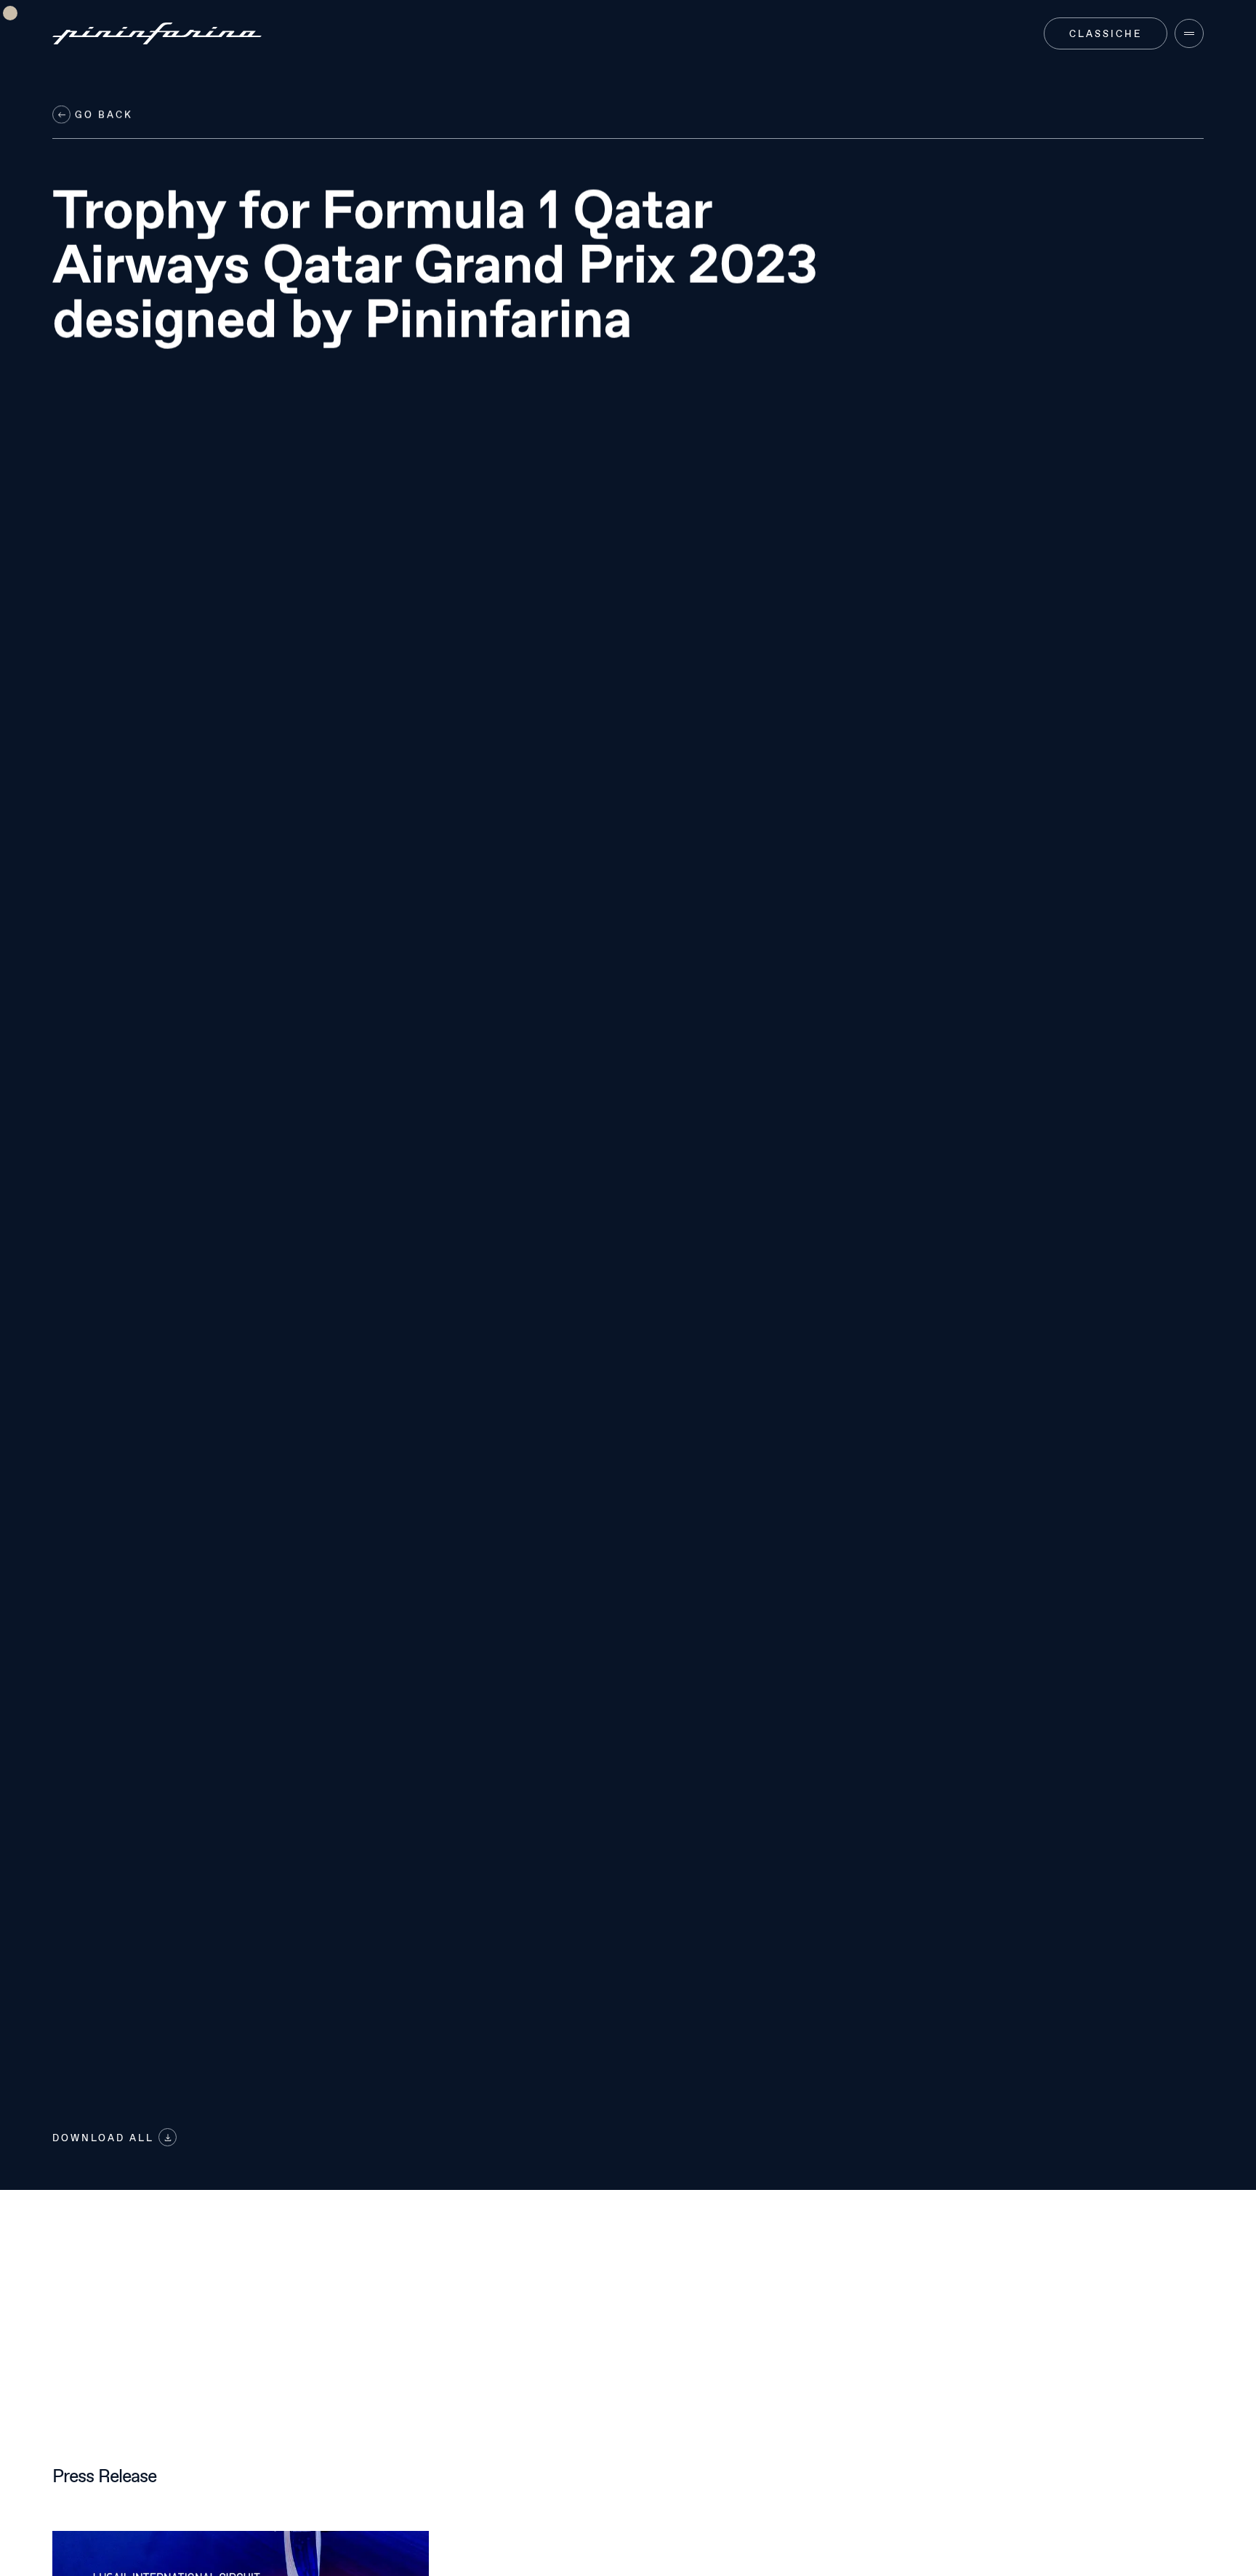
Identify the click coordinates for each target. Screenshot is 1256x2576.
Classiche (1106, 33)
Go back (102, 115)
